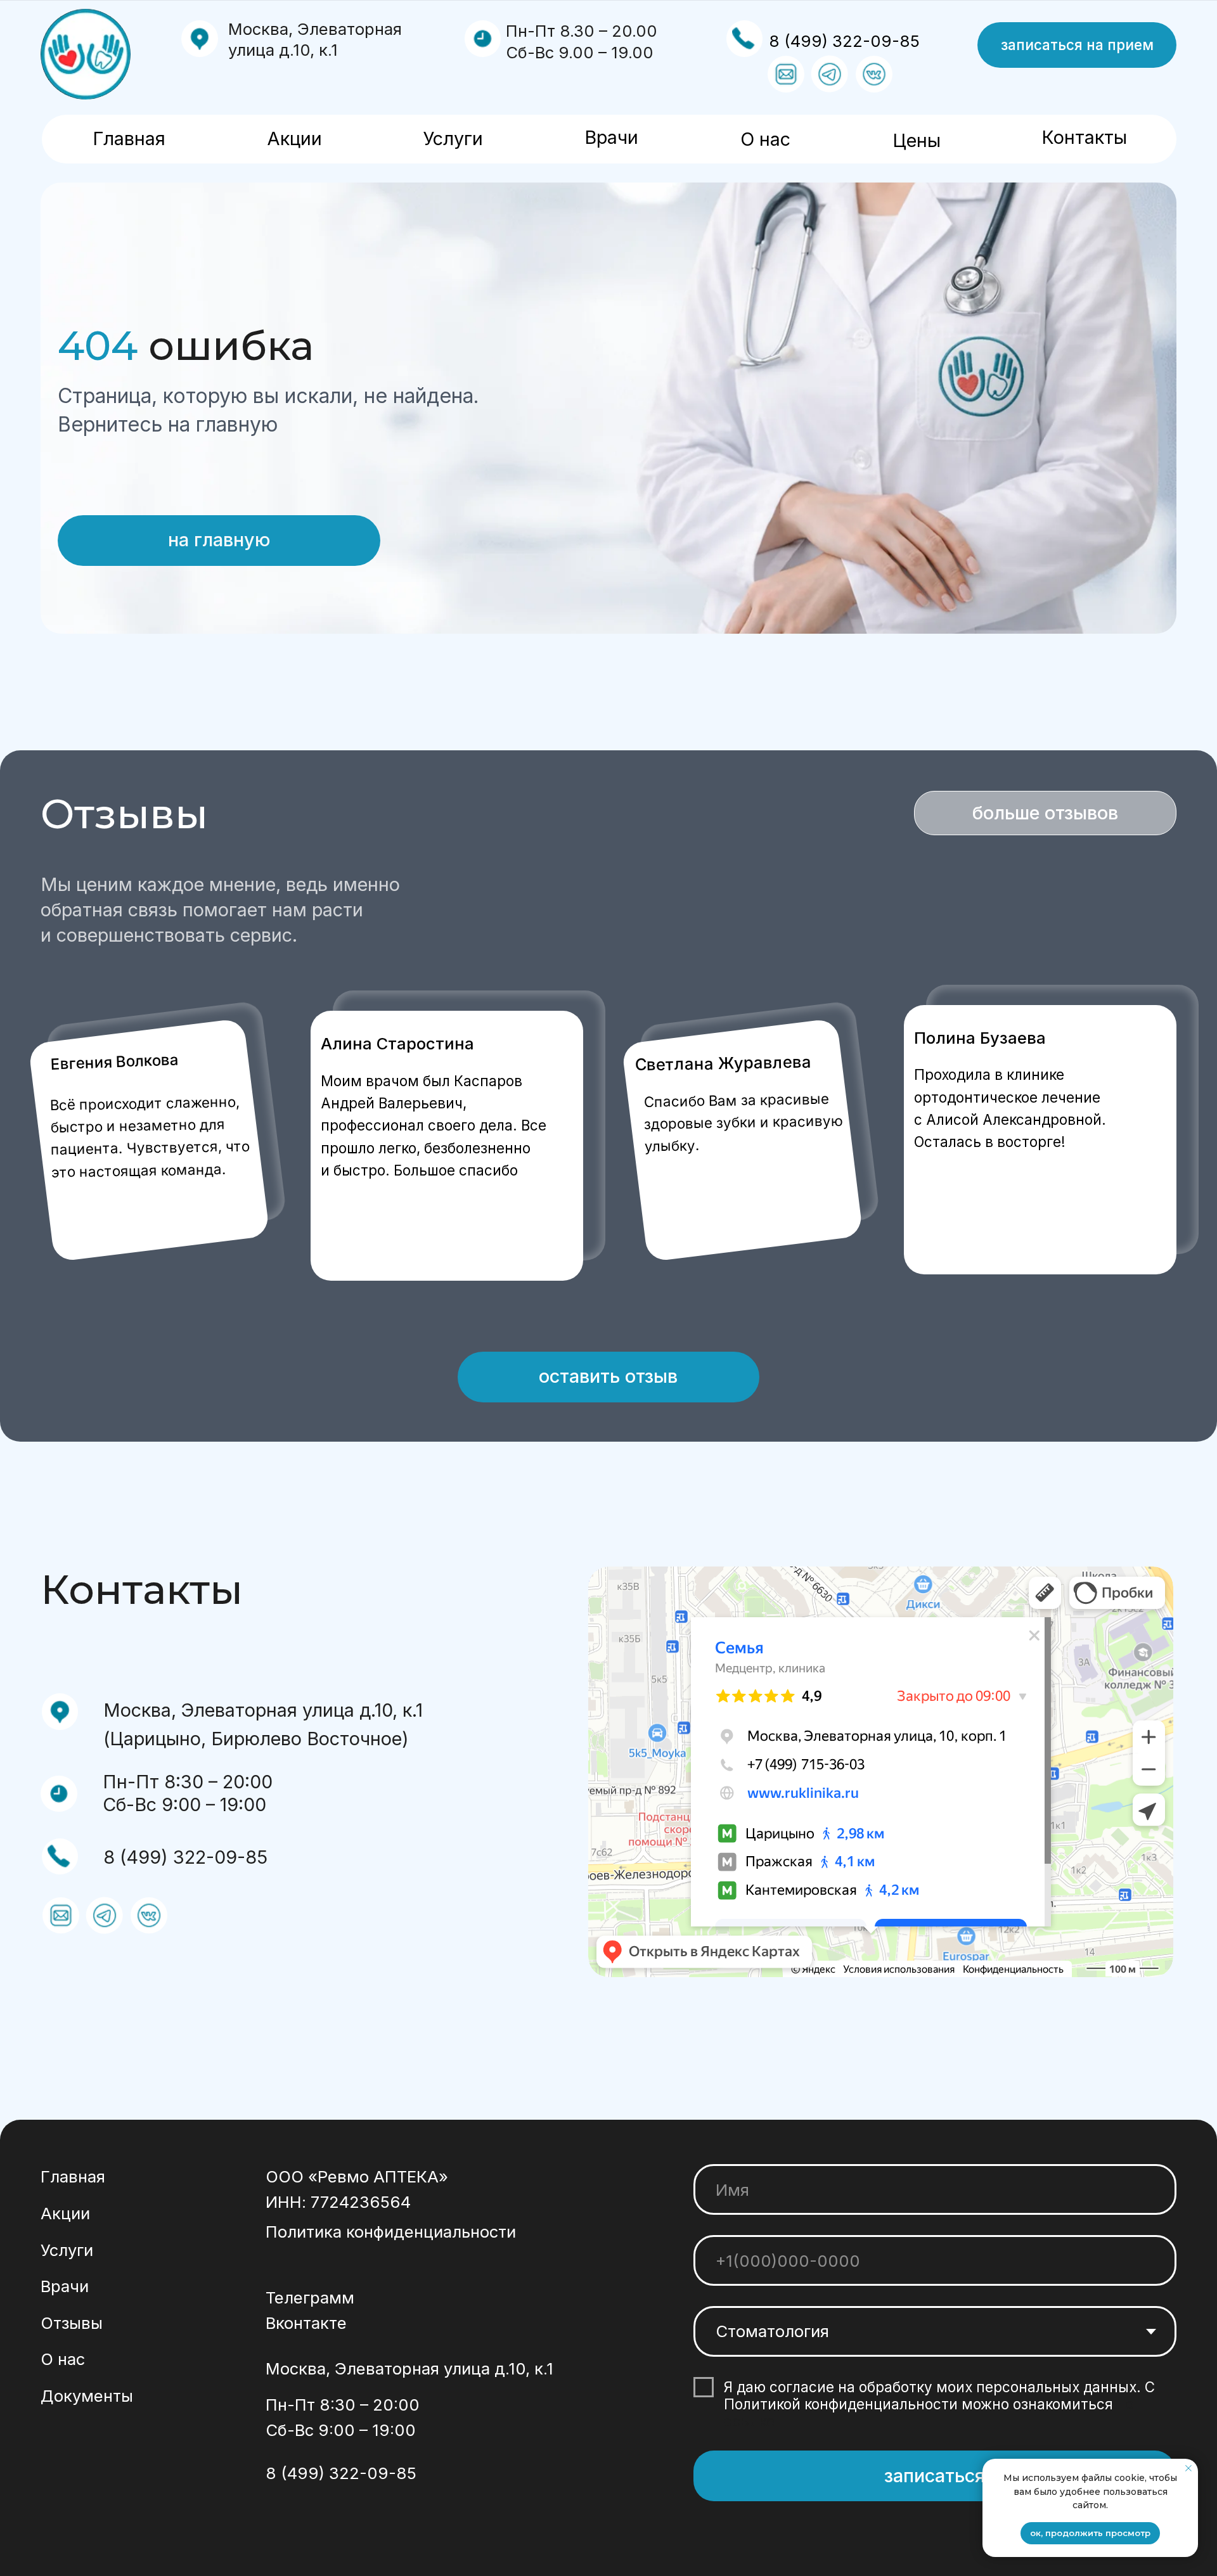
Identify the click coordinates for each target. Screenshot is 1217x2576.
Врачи (611, 137)
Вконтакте (306, 2323)
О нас (765, 139)
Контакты (1084, 137)
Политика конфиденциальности (391, 2232)
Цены (917, 140)
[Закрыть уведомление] (1188, 2468)
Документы (87, 2396)
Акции (294, 138)
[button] (1077, 45)
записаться (935, 2476)
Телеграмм (310, 2297)
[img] (86, 54)
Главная (129, 138)
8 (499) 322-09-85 (844, 41)
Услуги (453, 138)
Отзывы (72, 2323)
